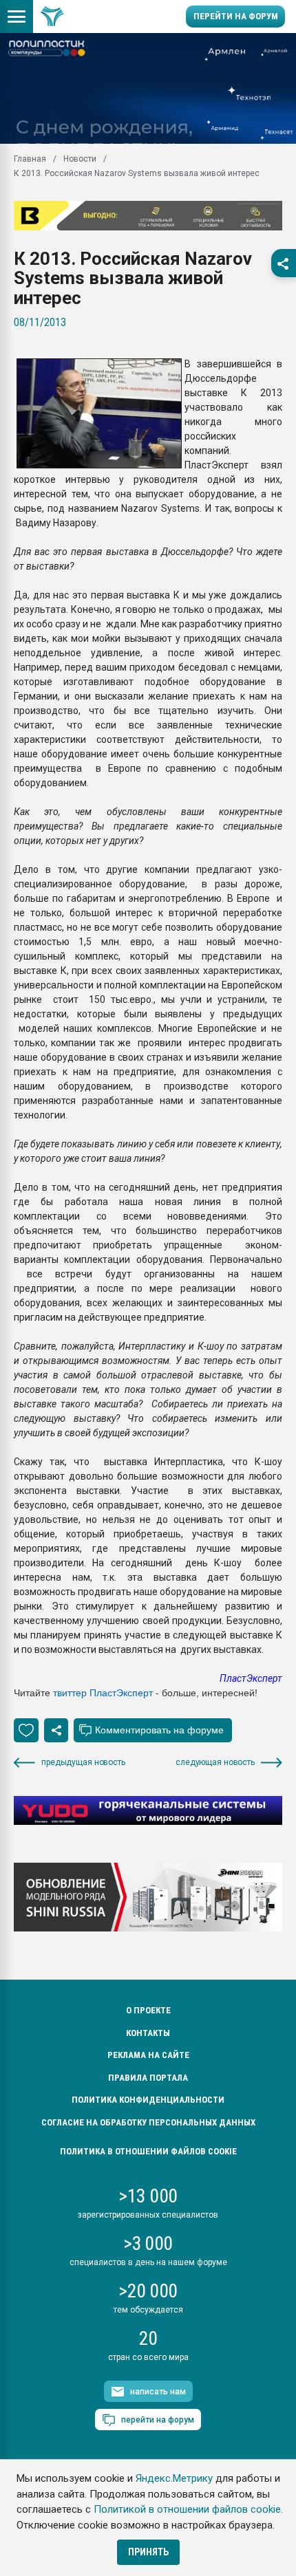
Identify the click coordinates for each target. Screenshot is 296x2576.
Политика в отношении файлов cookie (148, 2151)
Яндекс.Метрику (174, 2478)
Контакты (148, 2033)
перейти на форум (158, 2420)
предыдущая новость (83, 1762)
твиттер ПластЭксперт (103, 1693)
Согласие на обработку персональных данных (148, 2122)
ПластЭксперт (251, 1678)
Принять (148, 2552)
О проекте (148, 2010)
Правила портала (148, 2078)
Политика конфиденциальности (148, 2100)
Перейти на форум (236, 16)
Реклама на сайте (148, 2055)
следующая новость (215, 1762)
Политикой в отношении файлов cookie (187, 2509)
